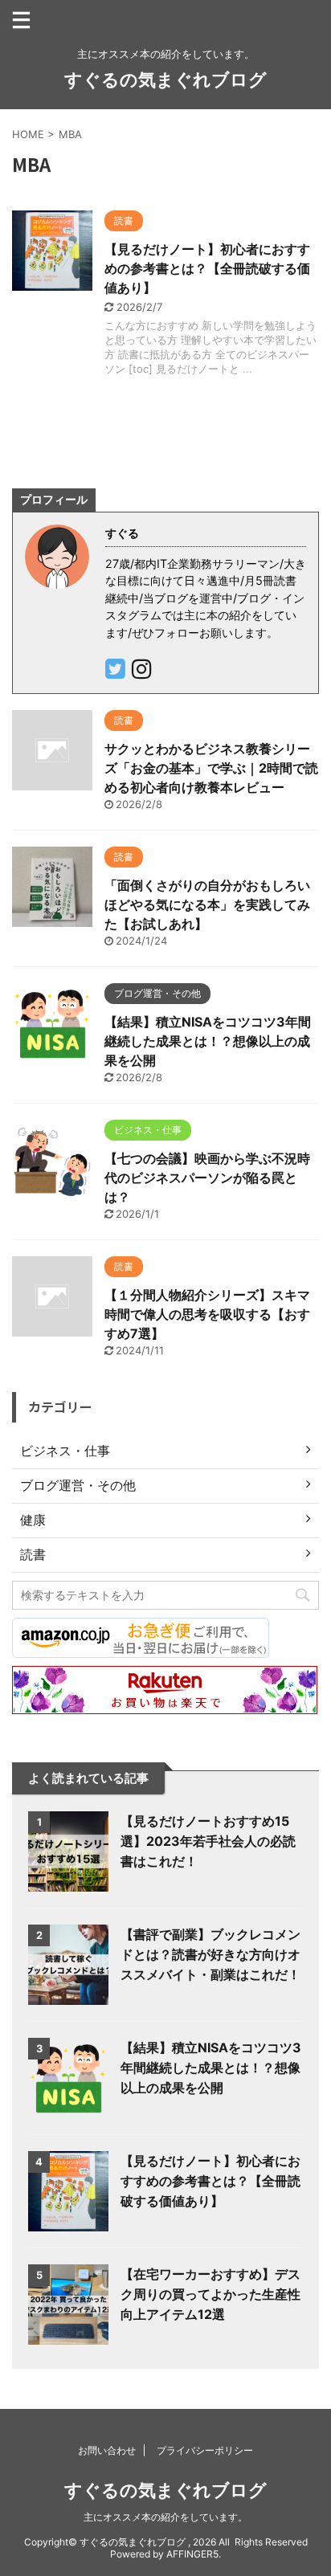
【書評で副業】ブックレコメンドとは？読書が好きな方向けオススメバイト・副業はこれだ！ (210, 1954)
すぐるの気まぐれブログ (165, 80)
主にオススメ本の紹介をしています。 (165, 2517)
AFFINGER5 (192, 2554)
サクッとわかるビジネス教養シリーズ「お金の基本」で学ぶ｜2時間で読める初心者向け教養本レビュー (211, 768)
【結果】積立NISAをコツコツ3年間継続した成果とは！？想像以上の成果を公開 (208, 1041)
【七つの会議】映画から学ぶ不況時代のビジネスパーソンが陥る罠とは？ (207, 1178)
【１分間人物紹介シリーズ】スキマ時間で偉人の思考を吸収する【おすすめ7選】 (207, 1314)
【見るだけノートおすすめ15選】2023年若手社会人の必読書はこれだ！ (208, 1841)
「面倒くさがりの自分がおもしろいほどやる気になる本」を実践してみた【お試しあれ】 (207, 904)
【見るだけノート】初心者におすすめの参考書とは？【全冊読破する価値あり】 (207, 268)
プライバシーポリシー (205, 2450)
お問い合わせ (107, 2450)
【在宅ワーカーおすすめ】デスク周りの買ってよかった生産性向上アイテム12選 (210, 2294)
